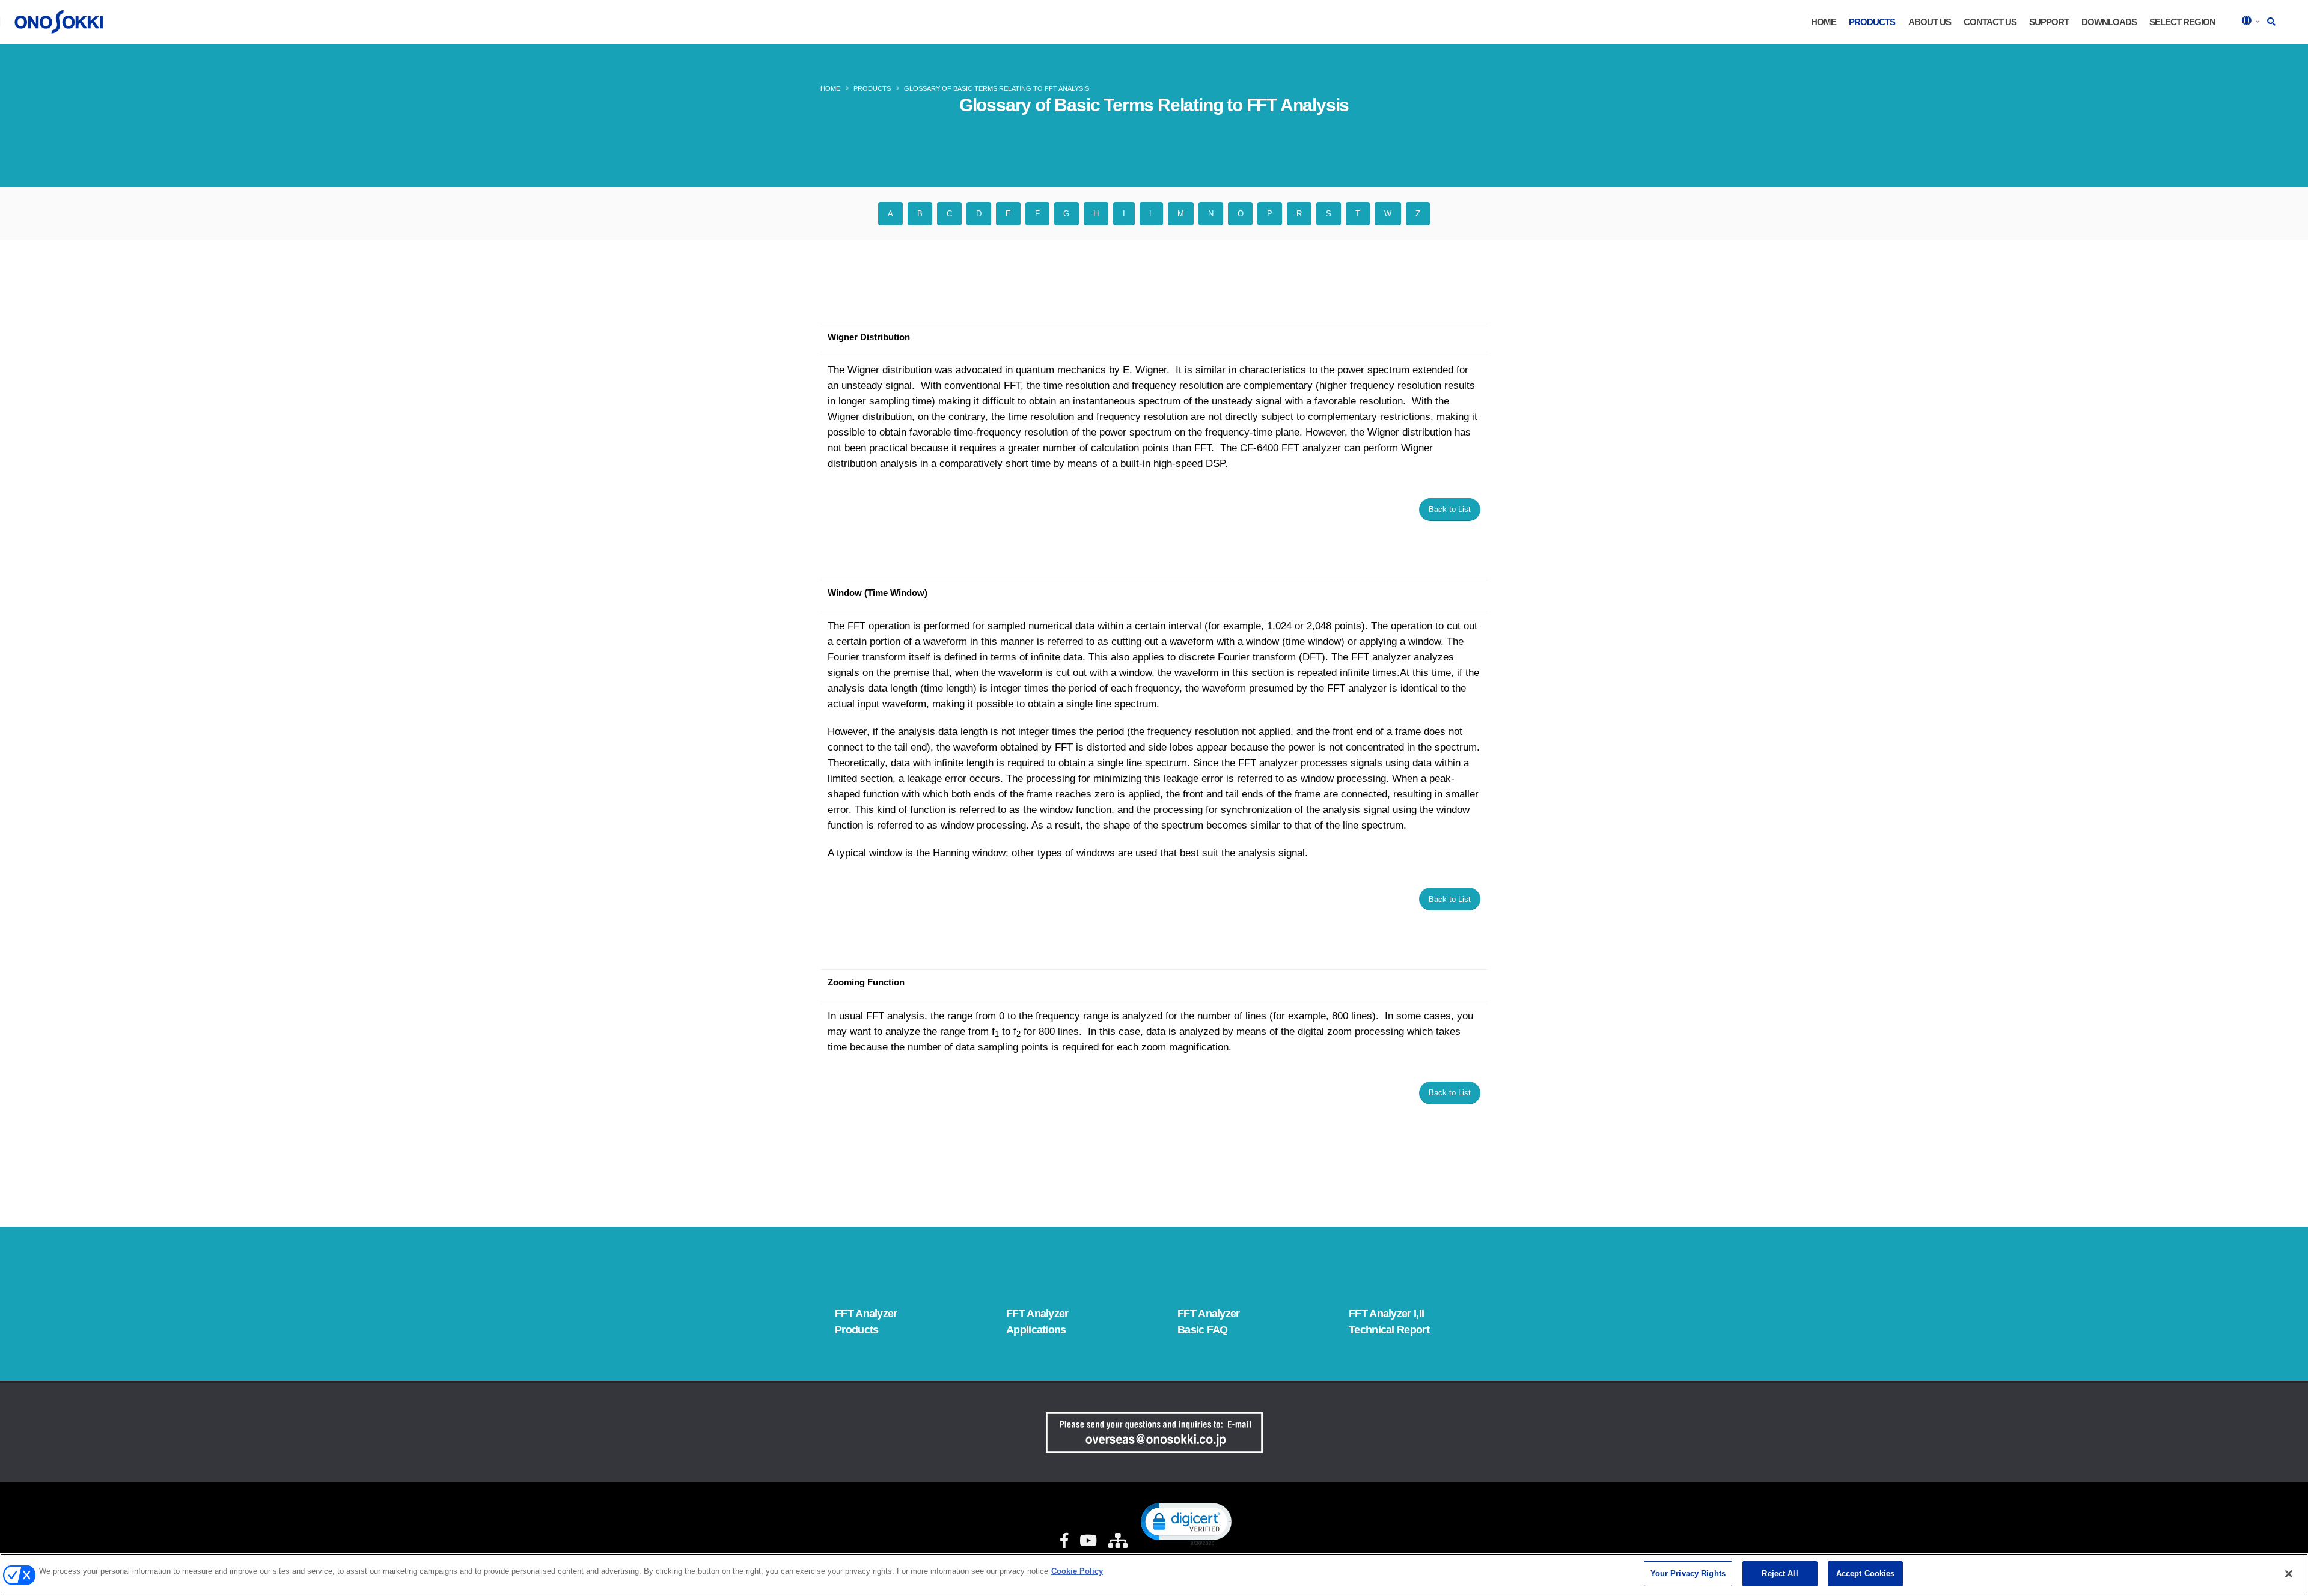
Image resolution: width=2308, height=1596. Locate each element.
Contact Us (1990, 22)
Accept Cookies (1866, 1573)
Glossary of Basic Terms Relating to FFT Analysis (997, 88)
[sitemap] (1117, 1541)
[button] (2252, 22)
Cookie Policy (1077, 1571)
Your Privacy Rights (1688, 1573)
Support (2049, 22)
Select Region (2182, 22)
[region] (1154, 1575)
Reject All (1780, 1573)
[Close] (2289, 1574)
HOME (1824, 22)
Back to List (1450, 509)
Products (1872, 22)
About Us (1930, 22)
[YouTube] (1088, 1541)
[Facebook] (1064, 1541)
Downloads (2109, 22)
